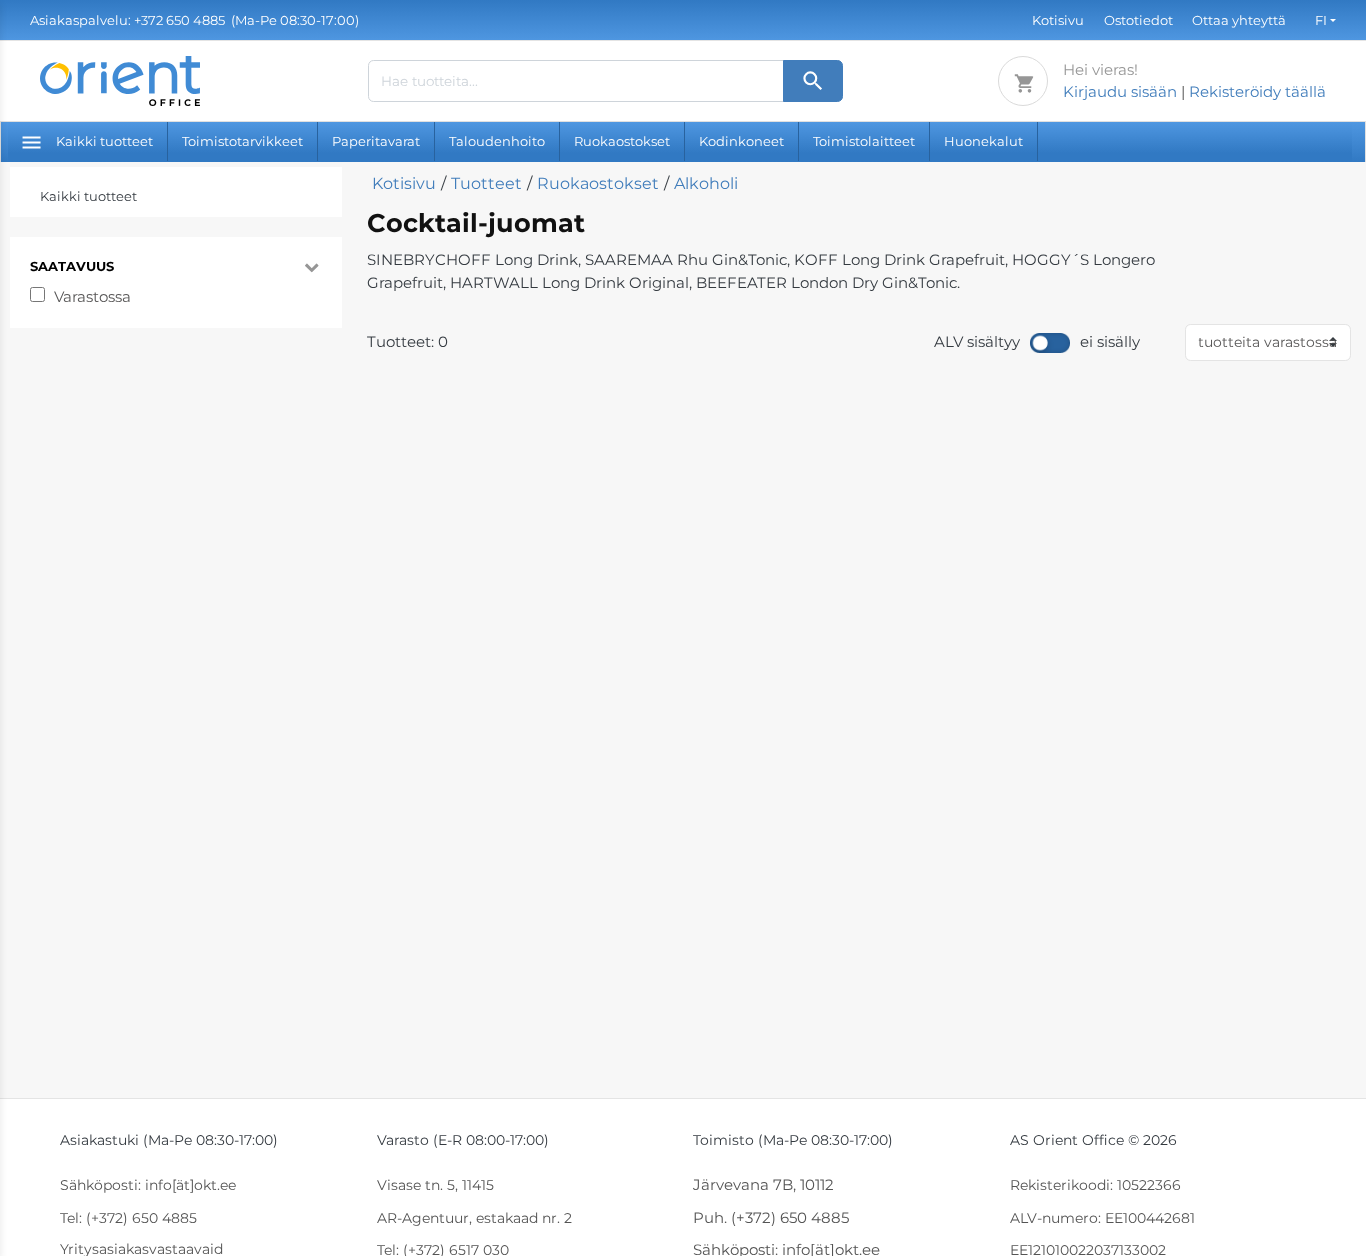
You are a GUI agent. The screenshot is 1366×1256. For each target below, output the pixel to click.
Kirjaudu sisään (1120, 91)
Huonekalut (983, 141)
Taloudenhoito (497, 141)
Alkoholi (706, 183)
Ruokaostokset (622, 141)
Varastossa (92, 296)
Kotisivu (1058, 20)
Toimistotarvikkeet (242, 141)
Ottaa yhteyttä (1239, 20)
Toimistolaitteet (864, 141)
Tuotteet (486, 183)
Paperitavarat (376, 141)
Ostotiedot (1138, 20)
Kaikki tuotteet (104, 141)
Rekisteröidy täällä (1257, 91)
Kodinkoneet (741, 141)
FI (1321, 20)
